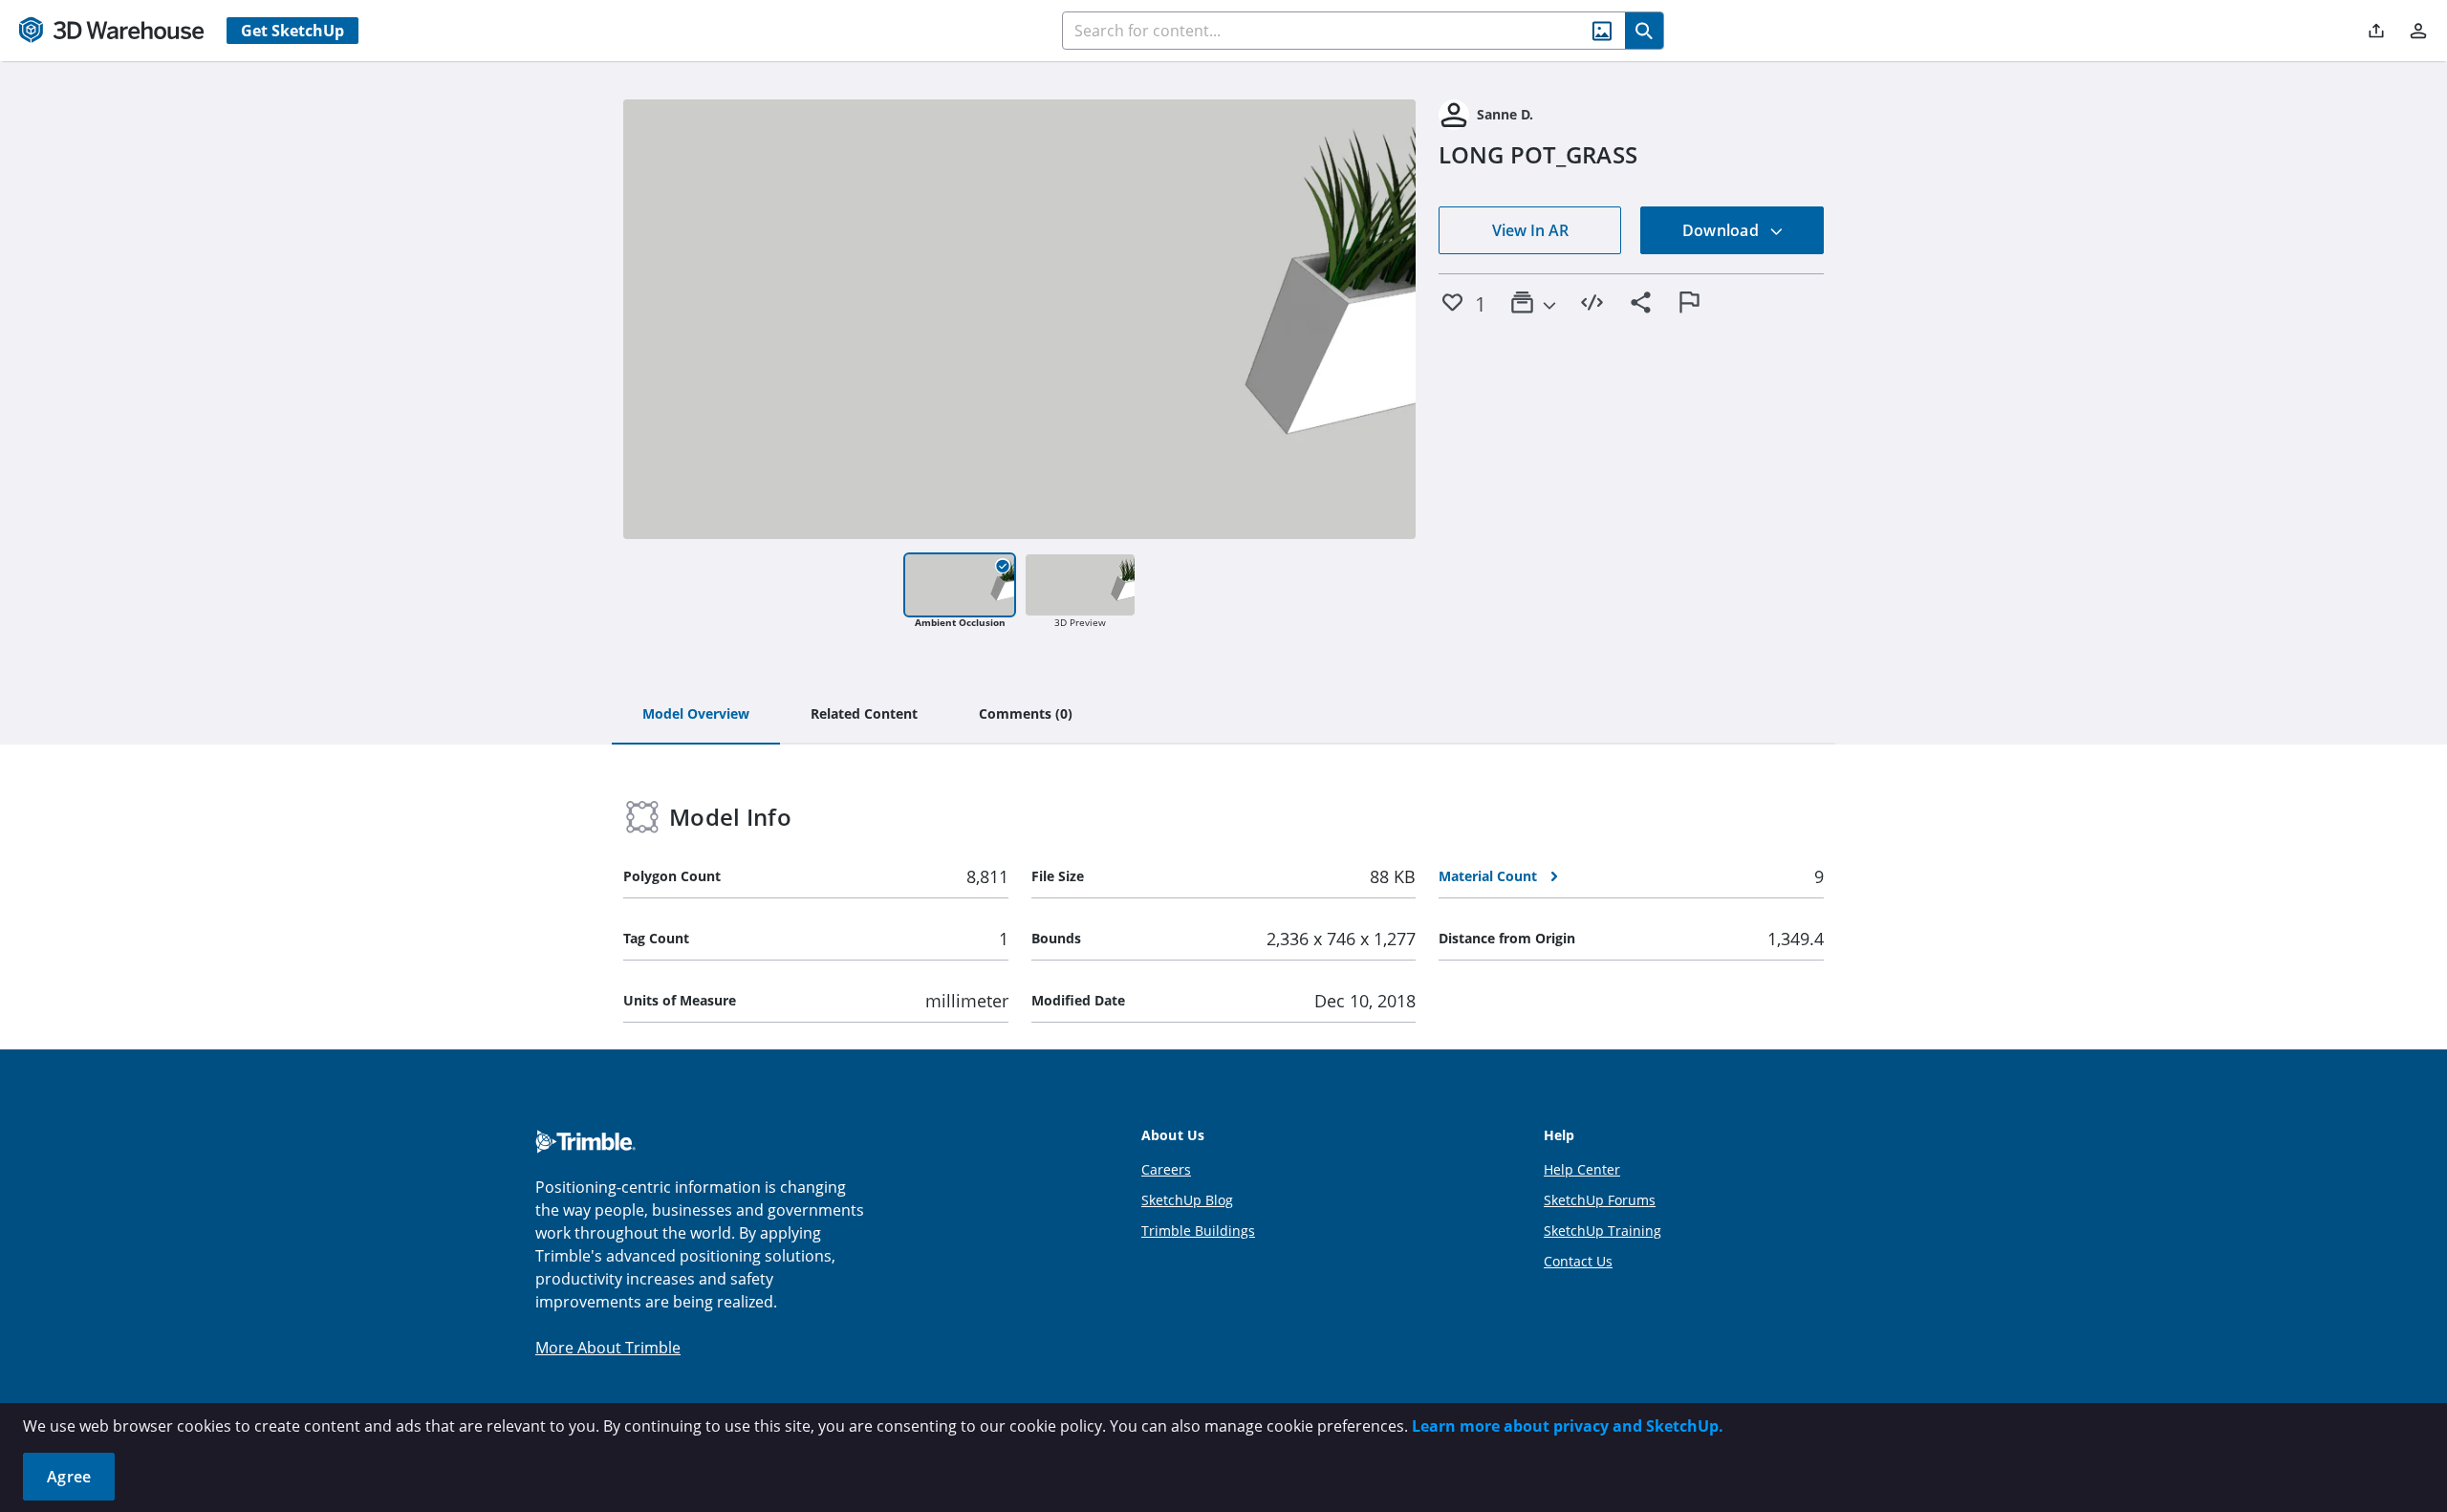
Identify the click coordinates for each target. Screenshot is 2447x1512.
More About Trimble (608, 1348)
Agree (69, 1477)
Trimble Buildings (1198, 1231)
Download (1722, 230)
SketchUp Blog (1187, 1200)
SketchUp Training (1602, 1231)
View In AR (1530, 230)
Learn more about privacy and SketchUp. (1568, 1426)
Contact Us (1578, 1261)
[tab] (696, 715)
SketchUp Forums (1600, 1200)
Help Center (1582, 1169)
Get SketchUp (292, 31)
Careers (1166, 1169)
